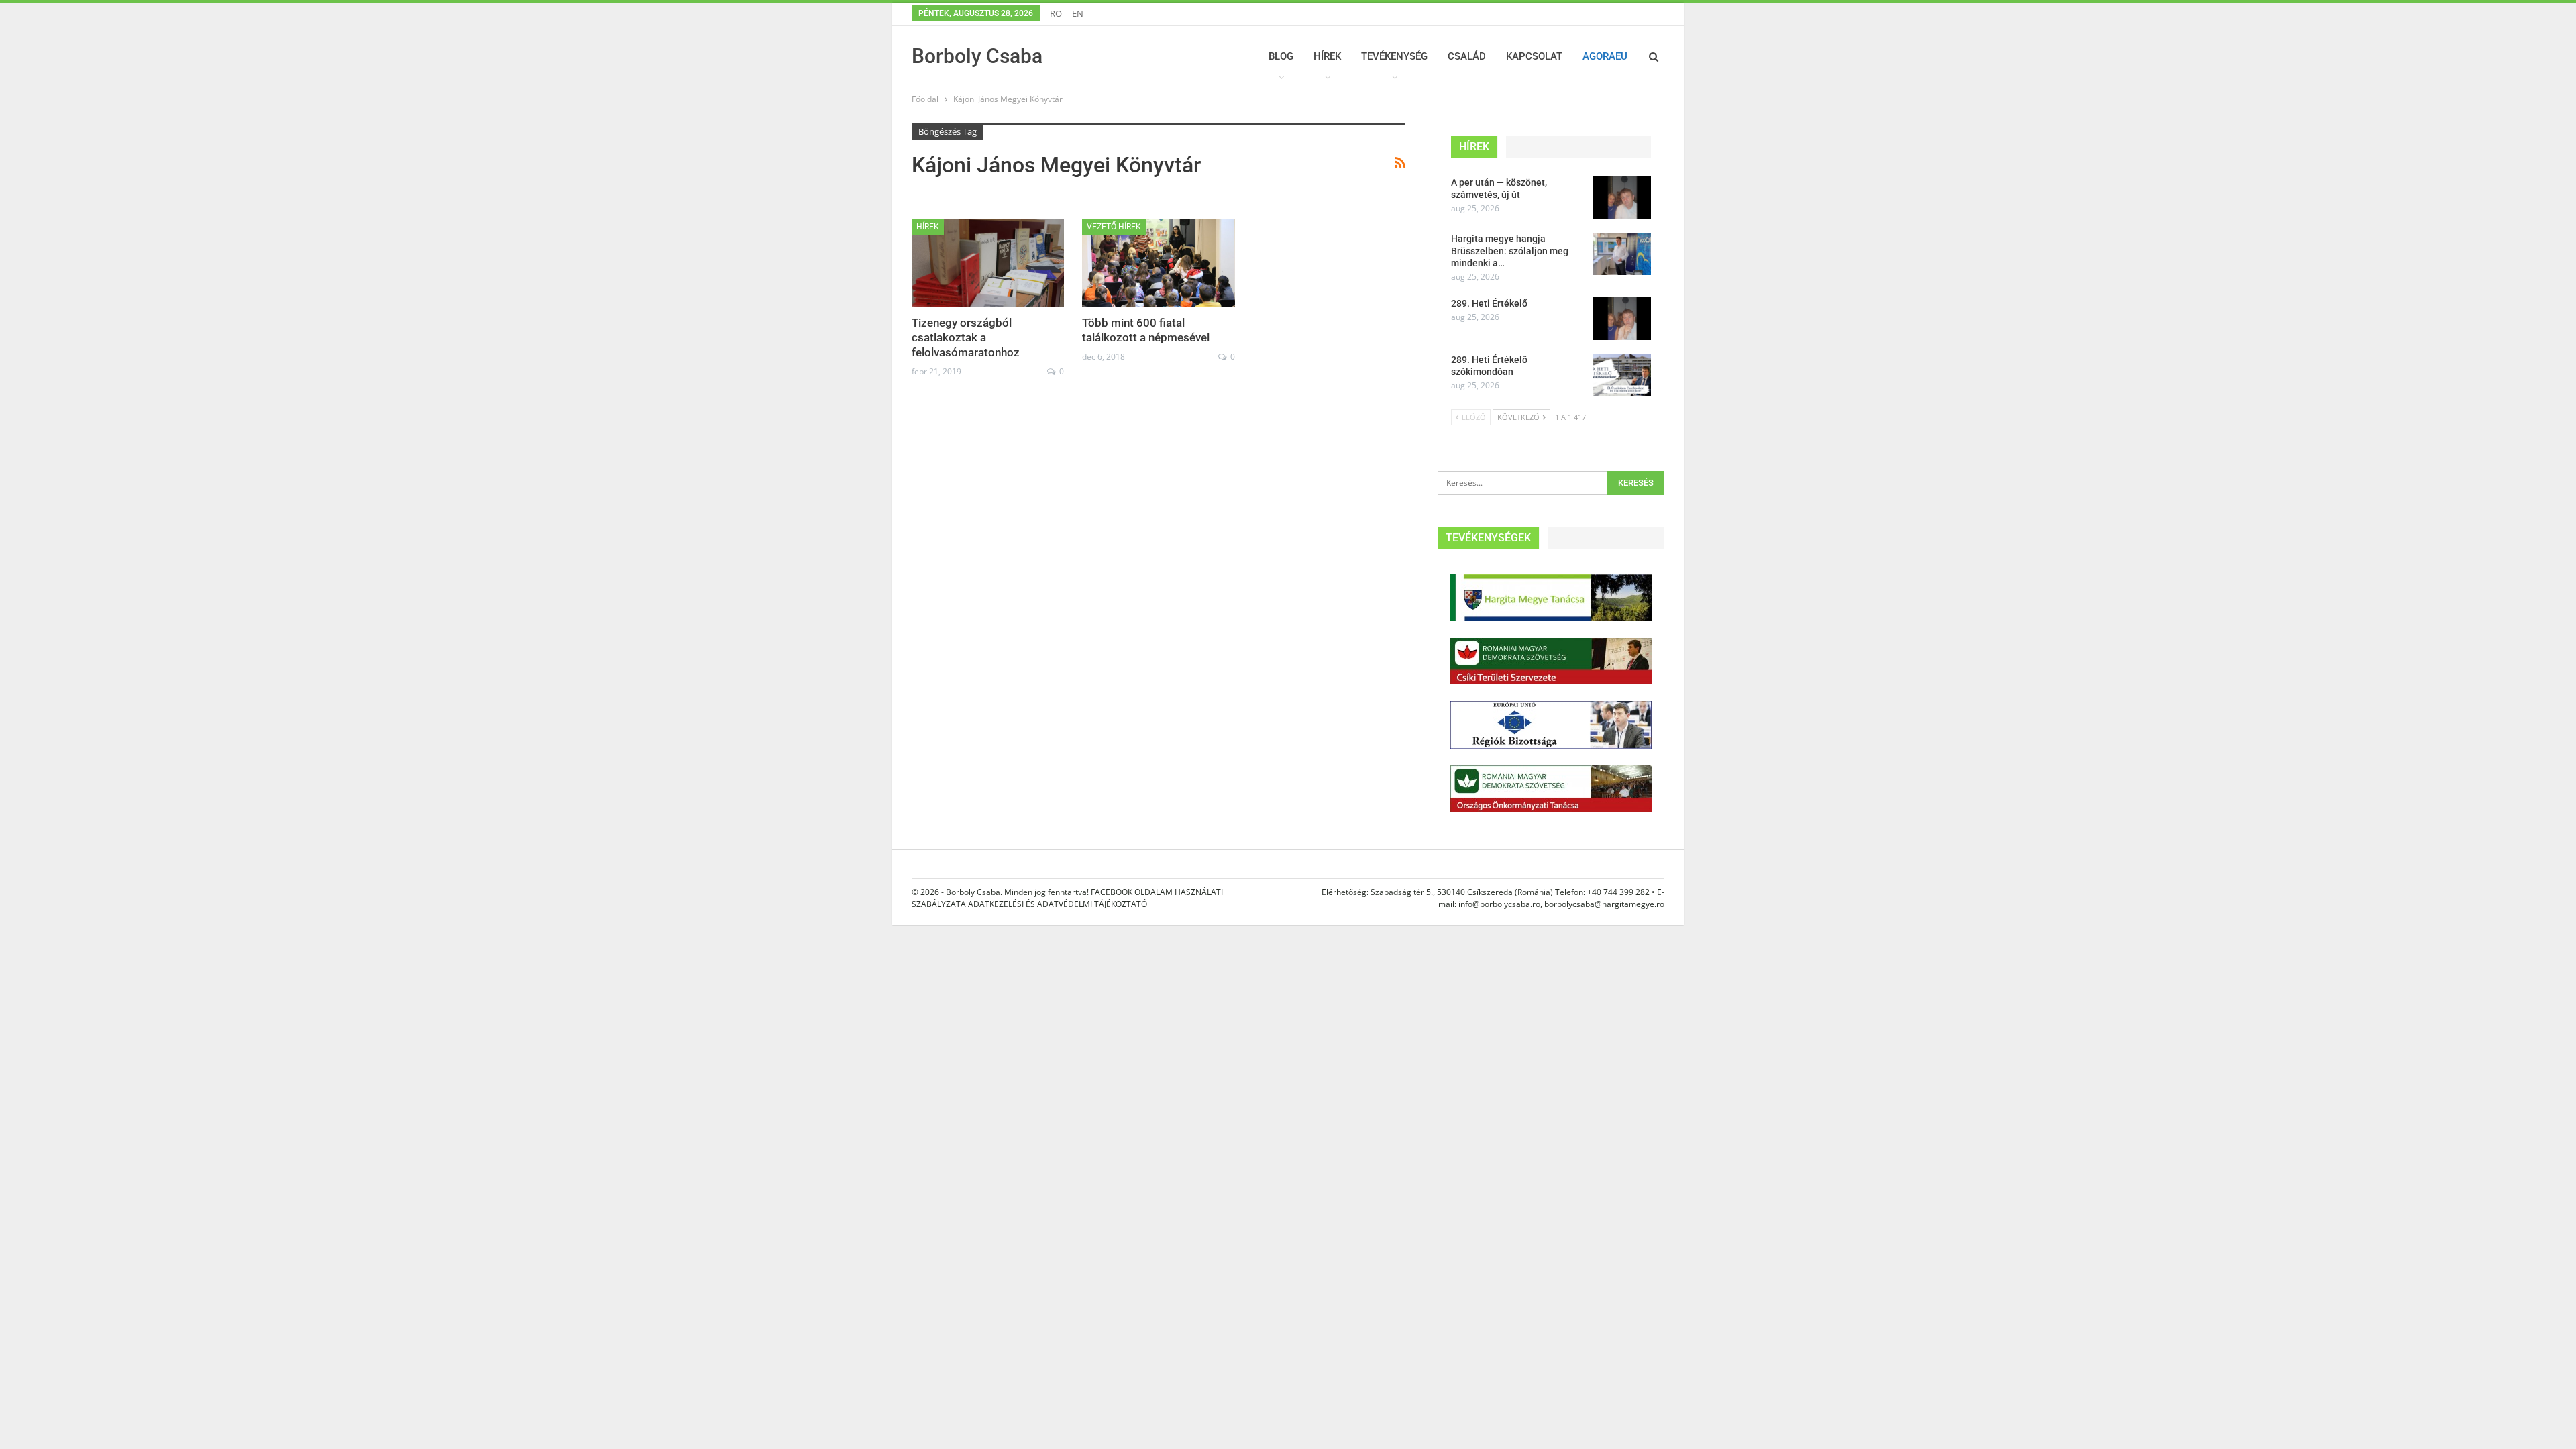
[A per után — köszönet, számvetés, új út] (1622, 198)
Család (1467, 56)
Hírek (1327, 56)
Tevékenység (1394, 56)
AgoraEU (1605, 56)
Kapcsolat (1534, 56)
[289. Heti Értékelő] (1622, 319)
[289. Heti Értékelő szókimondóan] (1622, 375)
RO (1056, 13)
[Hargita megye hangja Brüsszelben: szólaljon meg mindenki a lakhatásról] (1622, 254)
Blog (1281, 56)
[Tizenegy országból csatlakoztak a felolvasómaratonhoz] (988, 263)
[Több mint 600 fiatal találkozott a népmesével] (1158, 263)
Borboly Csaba (977, 56)
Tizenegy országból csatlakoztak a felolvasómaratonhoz (966, 337)
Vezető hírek (1114, 227)
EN (1078, 13)
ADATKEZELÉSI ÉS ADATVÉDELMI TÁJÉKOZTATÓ (1058, 904)
